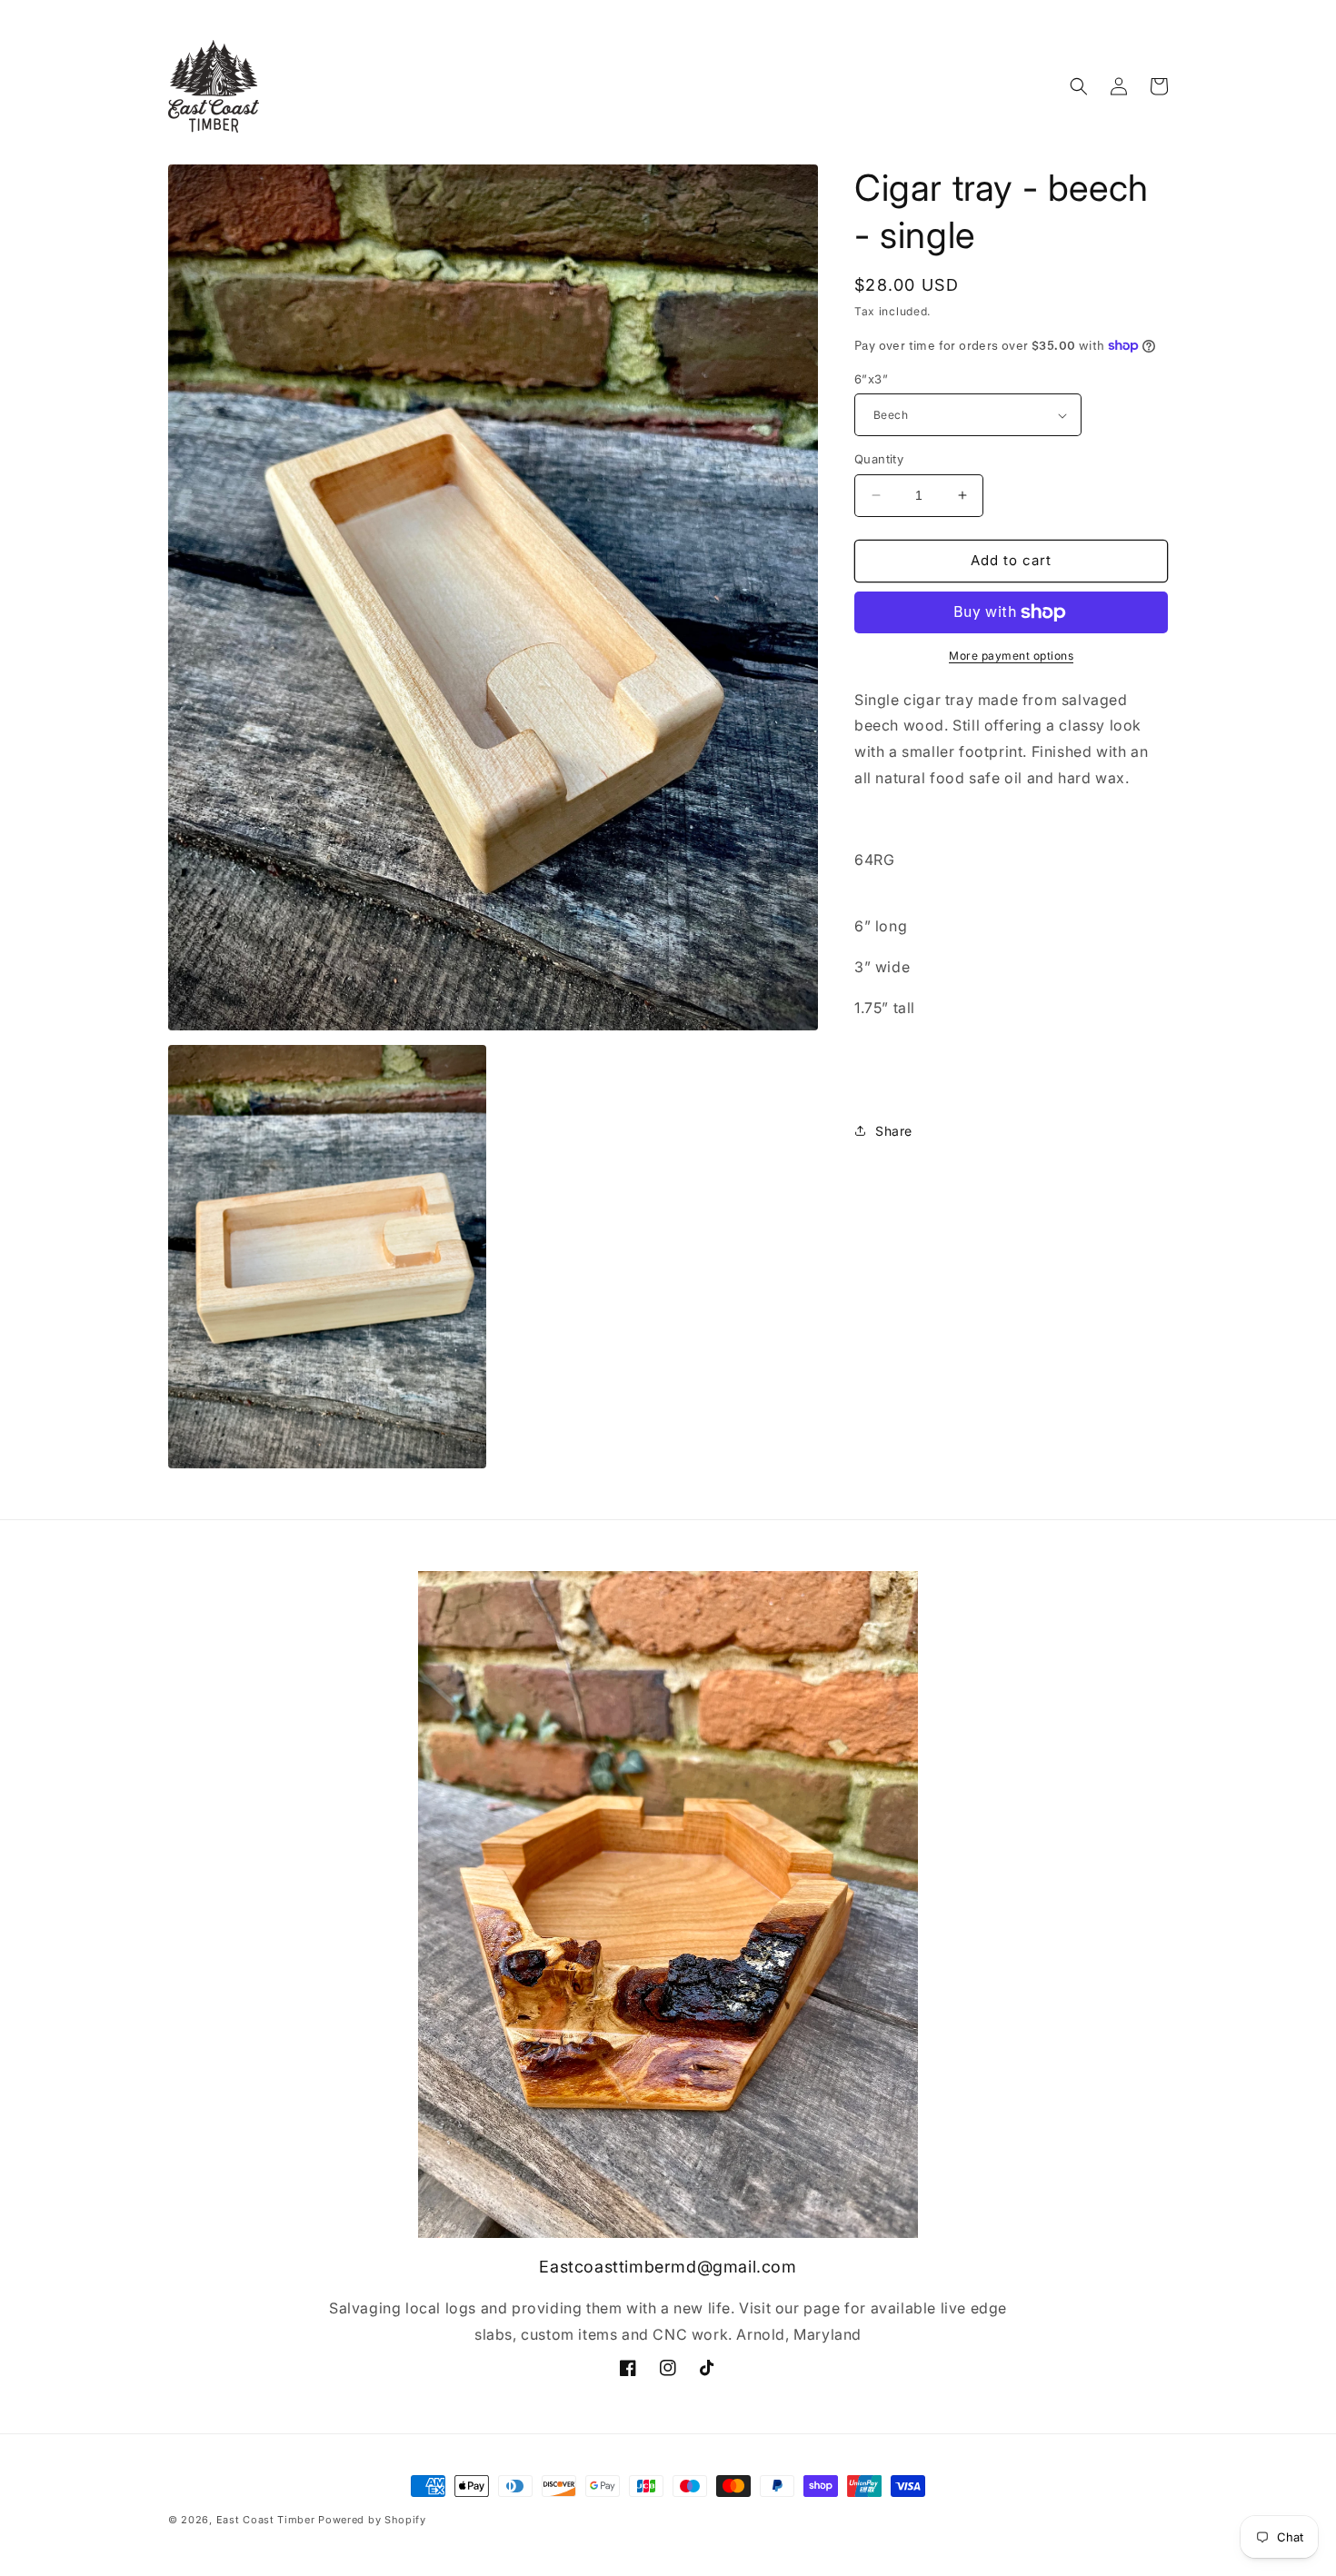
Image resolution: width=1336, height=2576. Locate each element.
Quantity (879, 459)
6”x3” (871, 379)
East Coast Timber (266, 2520)
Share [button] (894, 1131)
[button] (1079, 86)
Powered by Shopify (372, 2520)
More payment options (1011, 656)
